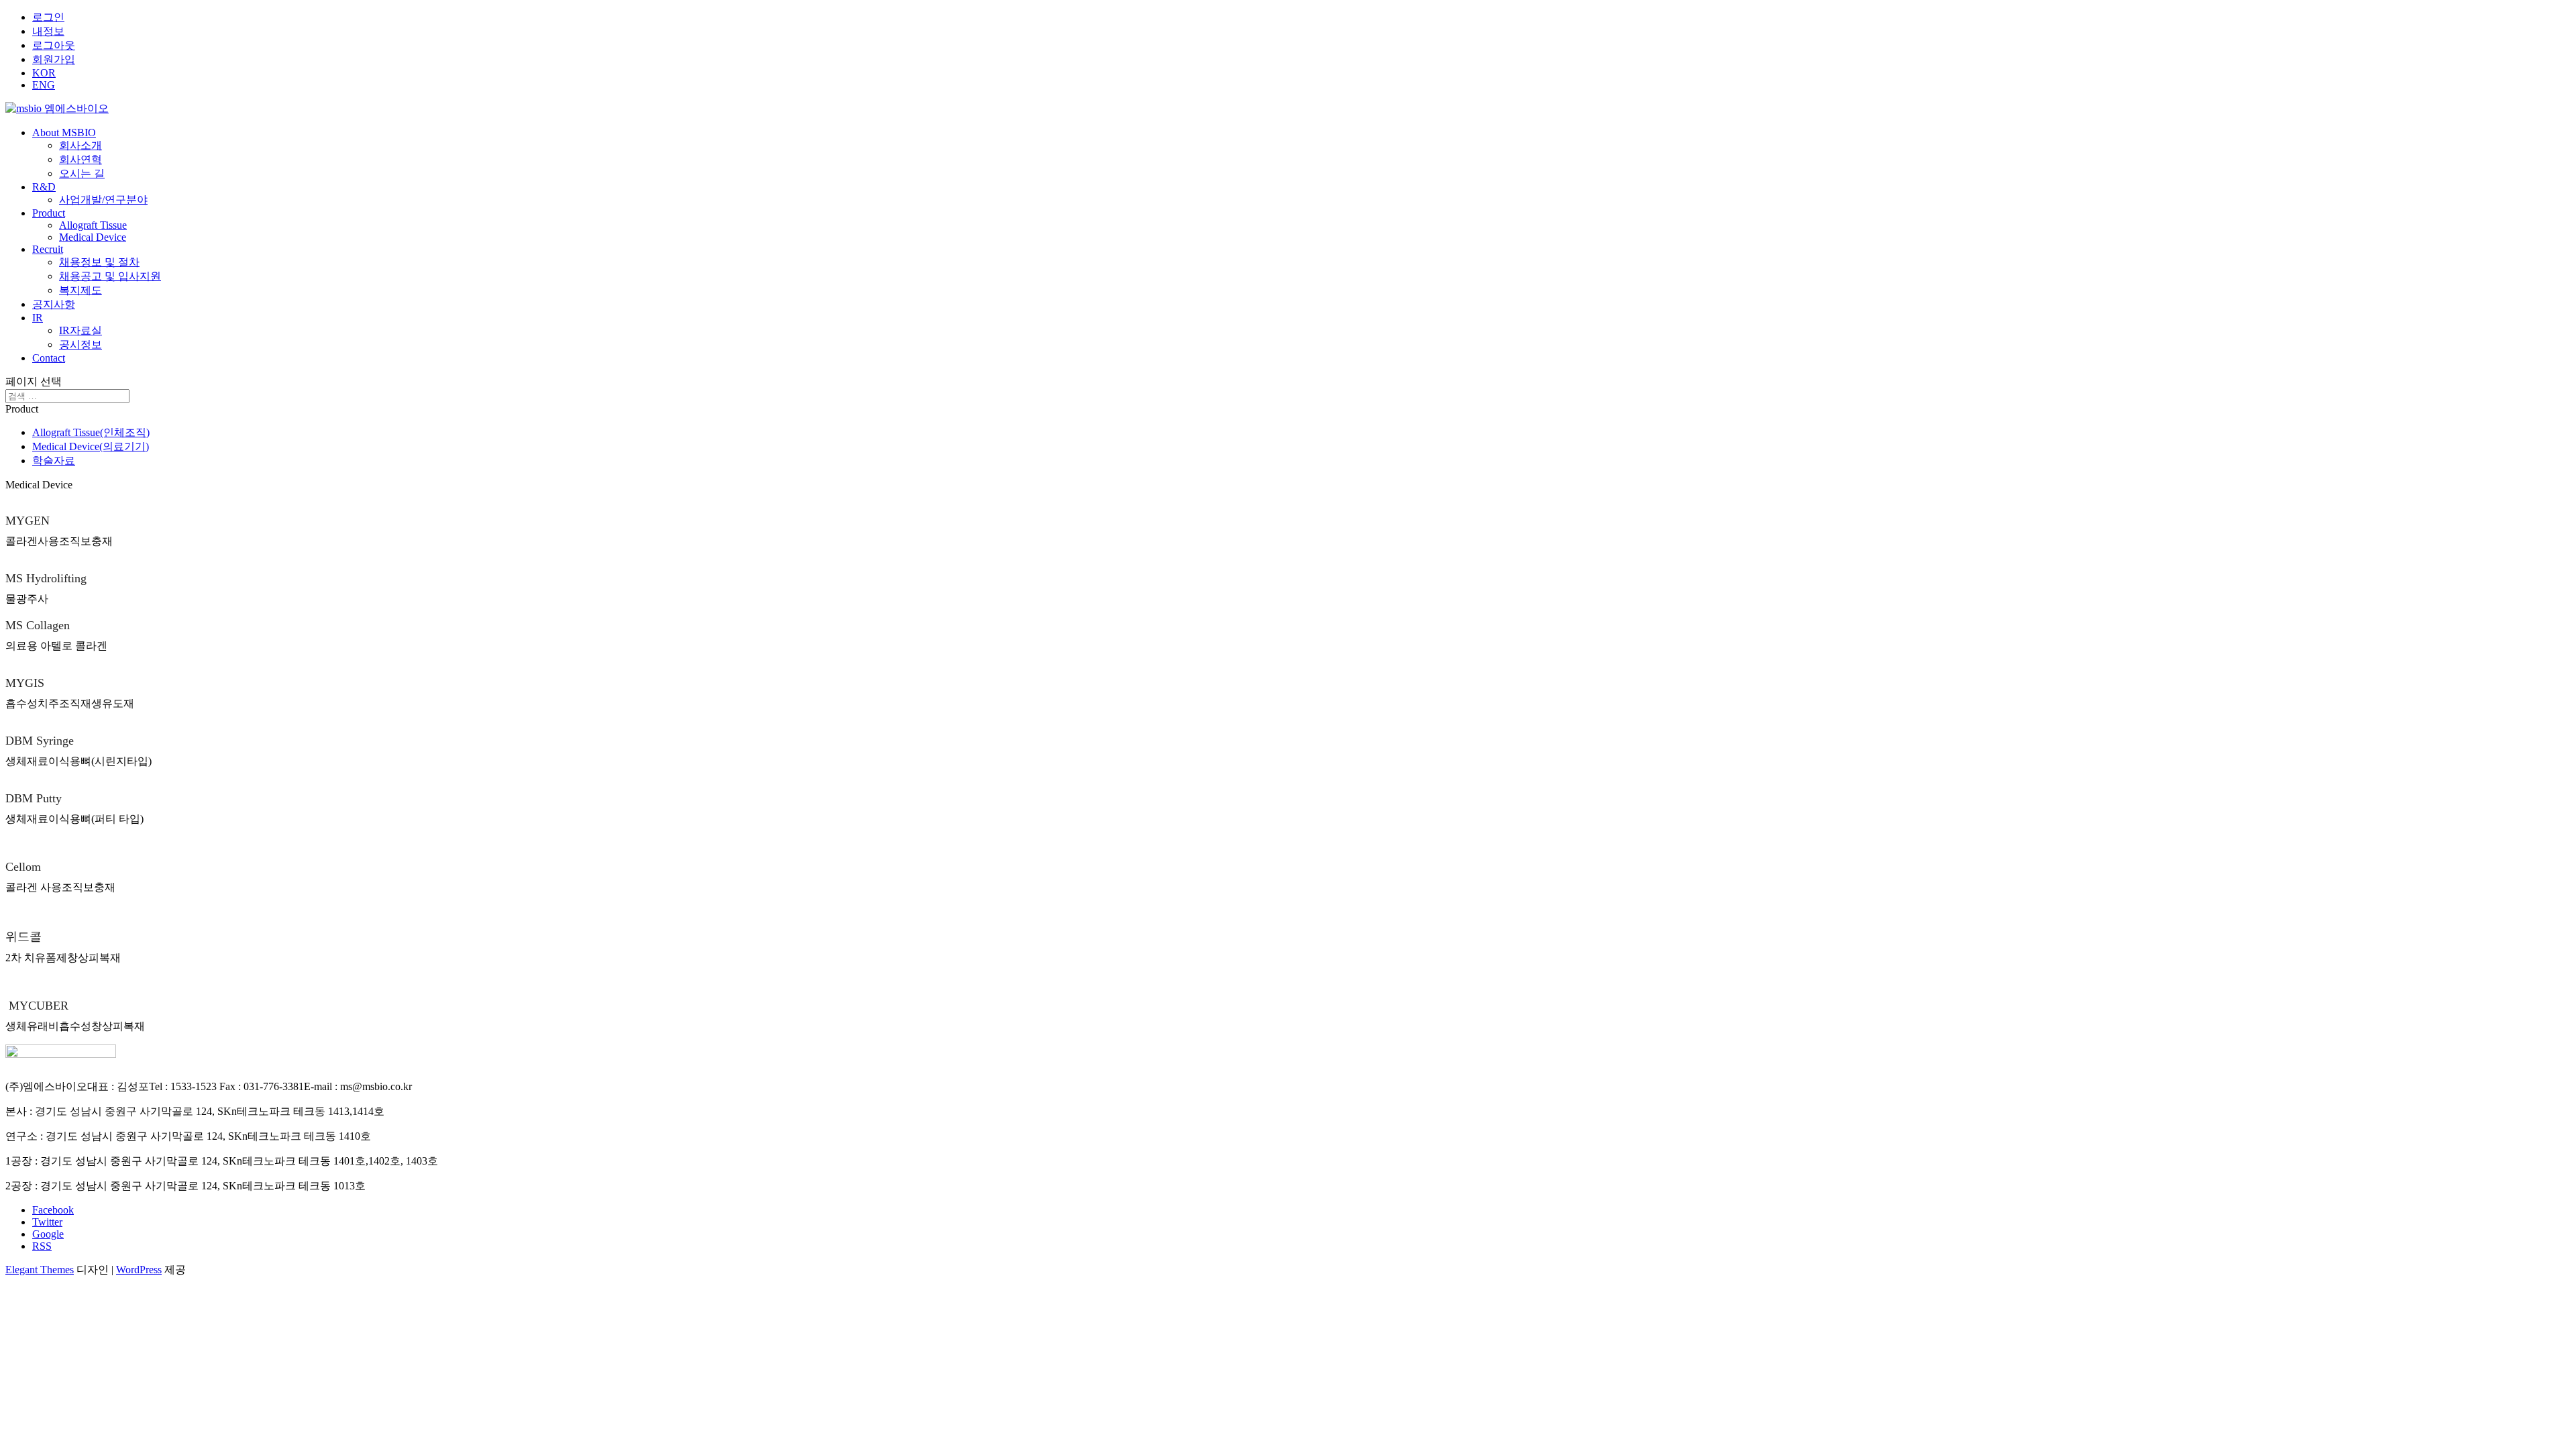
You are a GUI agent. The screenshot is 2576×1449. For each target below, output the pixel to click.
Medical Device (93, 237)
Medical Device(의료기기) (91, 446)
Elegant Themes (40, 1270)
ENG (44, 85)
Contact (49, 358)
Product (49, 213)
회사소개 (80, 145)
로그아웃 (54, 45)
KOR (44, 73)
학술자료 (54, 461)
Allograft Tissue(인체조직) (91, 432)
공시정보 (80, 344)
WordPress (139, 1270)
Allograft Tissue (93, 225)
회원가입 (54, 59)
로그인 (48, 17)
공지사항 (54, 304)
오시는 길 (82, 173)
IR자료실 (80, 330)
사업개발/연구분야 (103, 200)
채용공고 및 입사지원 (110, 276)
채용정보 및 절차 (99, 262)
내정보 (48, 31)
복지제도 (80, 290)
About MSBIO (64, 132)
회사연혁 (80, 159)
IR (38, 318)
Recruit (48, 249)
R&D (44, 187)
